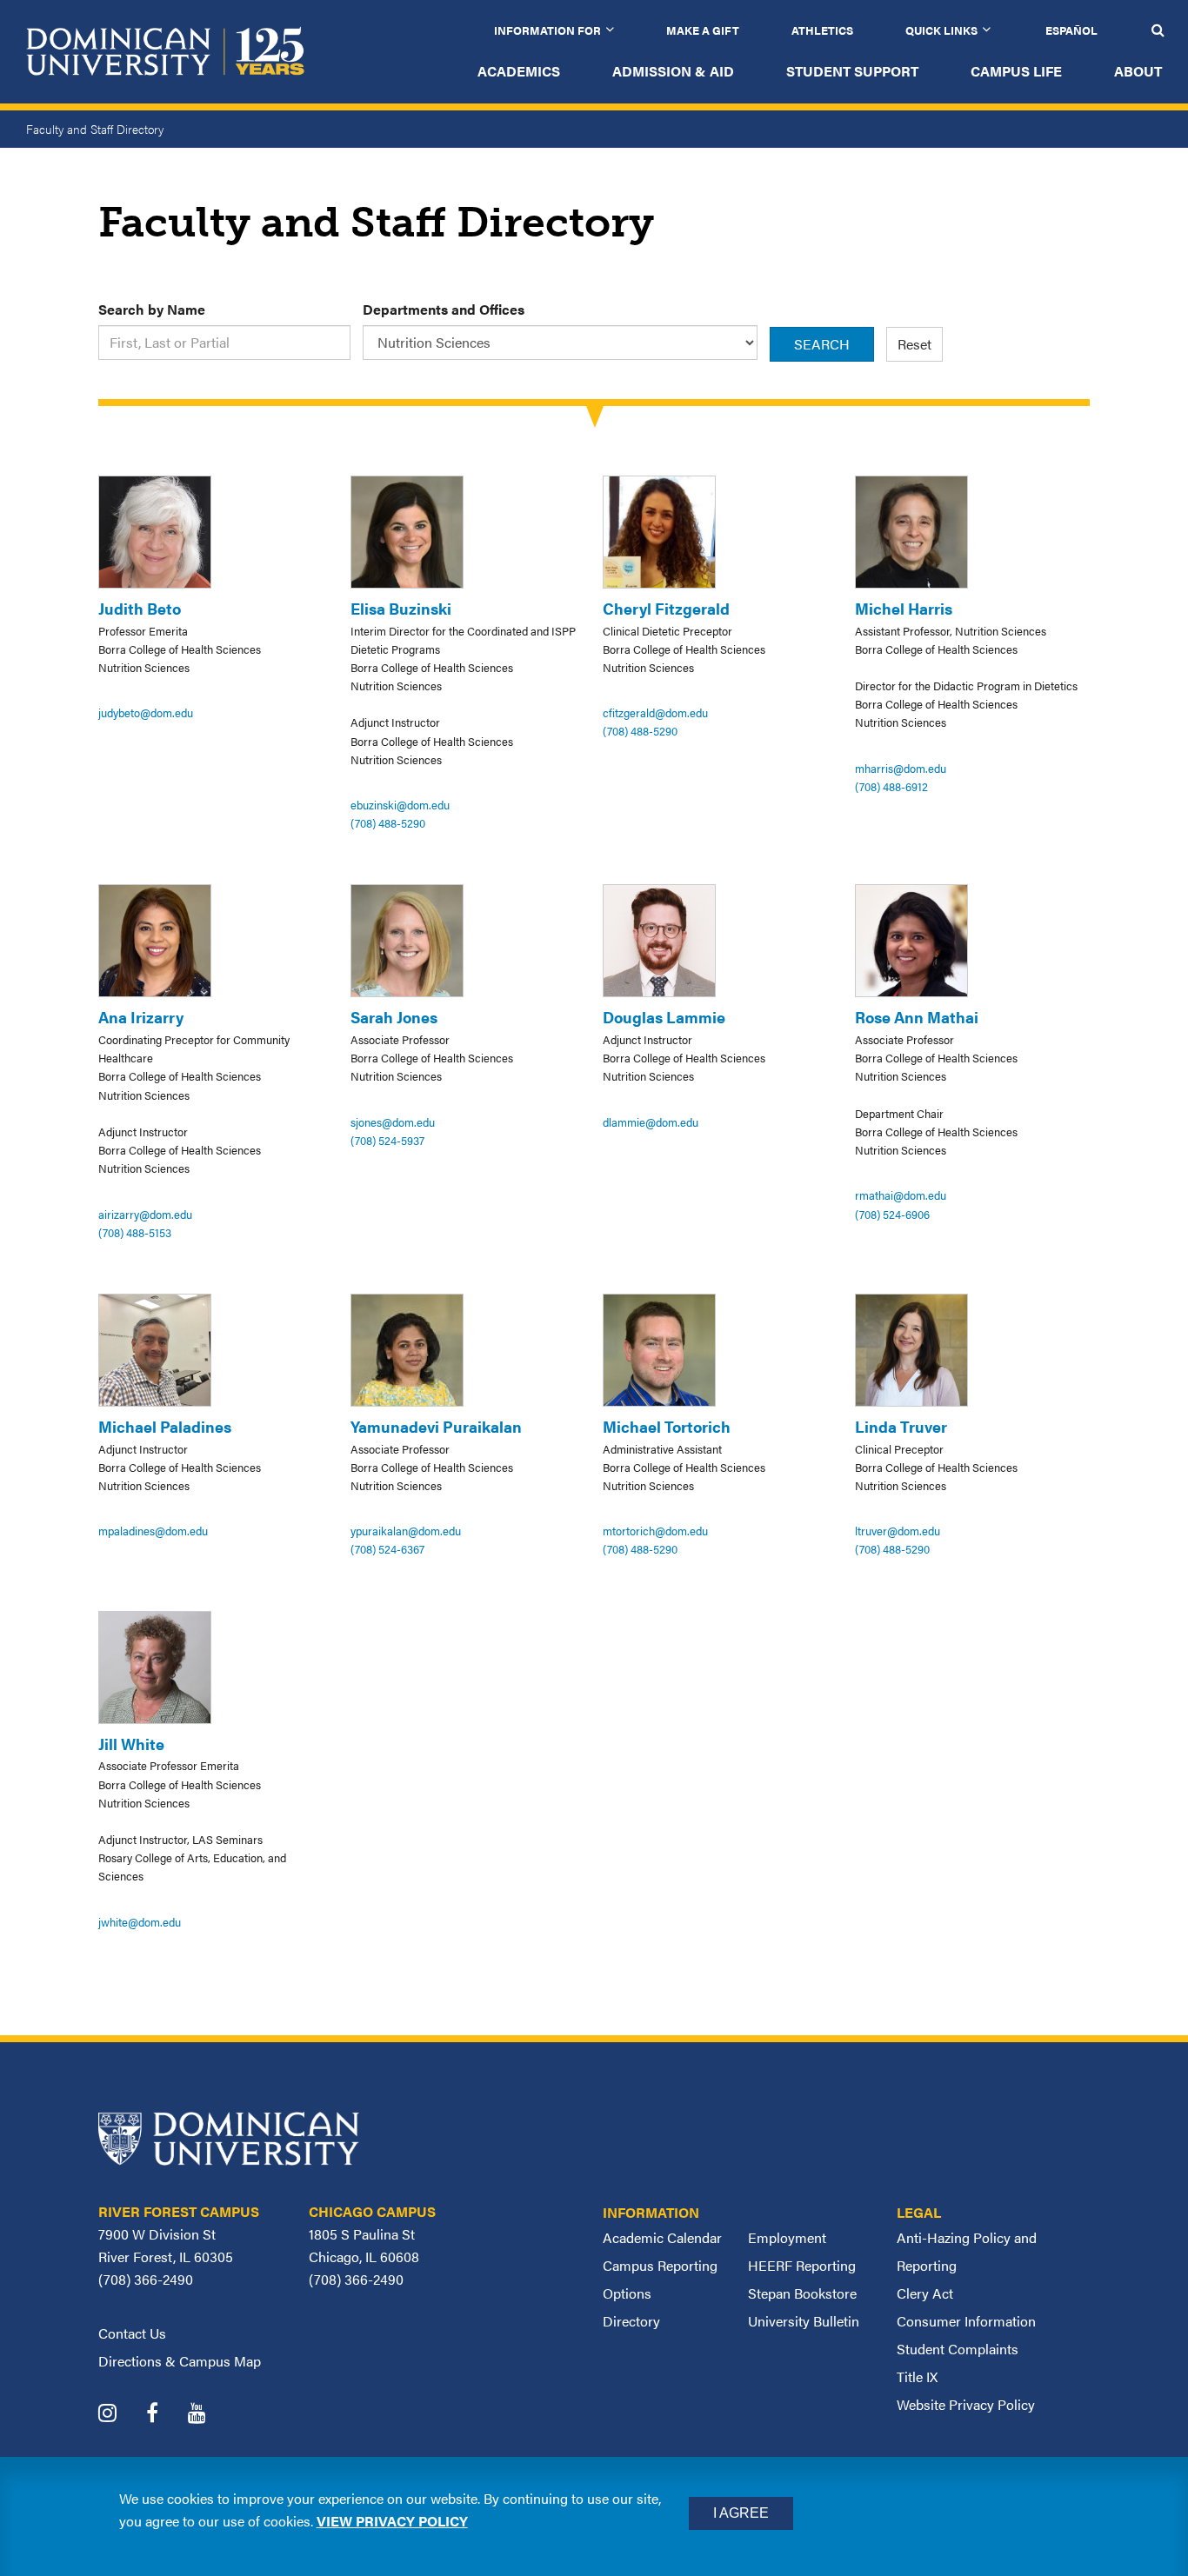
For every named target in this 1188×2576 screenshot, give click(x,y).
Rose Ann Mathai (917, 1017)
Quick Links (941, 30)
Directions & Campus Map (180, 2361)
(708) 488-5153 (135, 1232)
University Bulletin (804, 2321)
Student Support (852, 71)
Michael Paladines (165, 1426)
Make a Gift (703, 30)
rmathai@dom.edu (901, 1195)
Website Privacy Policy (966, 2404)
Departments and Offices (444, 309)
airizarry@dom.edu (145, 1214)
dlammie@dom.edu (651, 1122)
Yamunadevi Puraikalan (436, 1426)
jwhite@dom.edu (140, 1922)
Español (1071, 30)
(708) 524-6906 (892, 1214)
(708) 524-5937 (387, 1140)
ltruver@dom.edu (898, 1531)
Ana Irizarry (141, 1017)
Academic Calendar (662, 2237)
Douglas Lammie (664, 1017)
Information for (547, 30)
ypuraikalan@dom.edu (406, 1531)
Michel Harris (904, 608)
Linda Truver (901, 1426)
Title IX (917, 2376)
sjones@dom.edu (393, 1122)
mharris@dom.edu (901, 768)
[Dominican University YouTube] (210, 2415)
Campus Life (1016, 71)
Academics (519, 71)
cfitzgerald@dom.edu (655, 712)
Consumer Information (966, 2321)
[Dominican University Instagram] (120, 2415)
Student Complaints (958, 2349)
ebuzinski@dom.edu (400, 805)
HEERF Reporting (802, 2265)
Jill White (131, 1744)
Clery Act (925, 2293)
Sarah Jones (394, 1017)
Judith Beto (140, 608)
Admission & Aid (673, 71)
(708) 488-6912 (891, 786)
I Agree (741, 2513)
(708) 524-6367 (387, 1549)
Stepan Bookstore (802, 2293)
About (1138, 71)
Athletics (822, 30)
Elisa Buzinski (401, 608)
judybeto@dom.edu (146, 712)
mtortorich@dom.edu (655, 1531)
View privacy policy (392, 2521)
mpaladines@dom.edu (153, 1531)
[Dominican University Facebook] (165, 2415)
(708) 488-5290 (388, 823)
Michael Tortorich (667, 1426)
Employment (787, 2237)
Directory (631, 2321)
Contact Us (132, 2333)
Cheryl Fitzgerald (666, 608)
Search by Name (152, 309)
